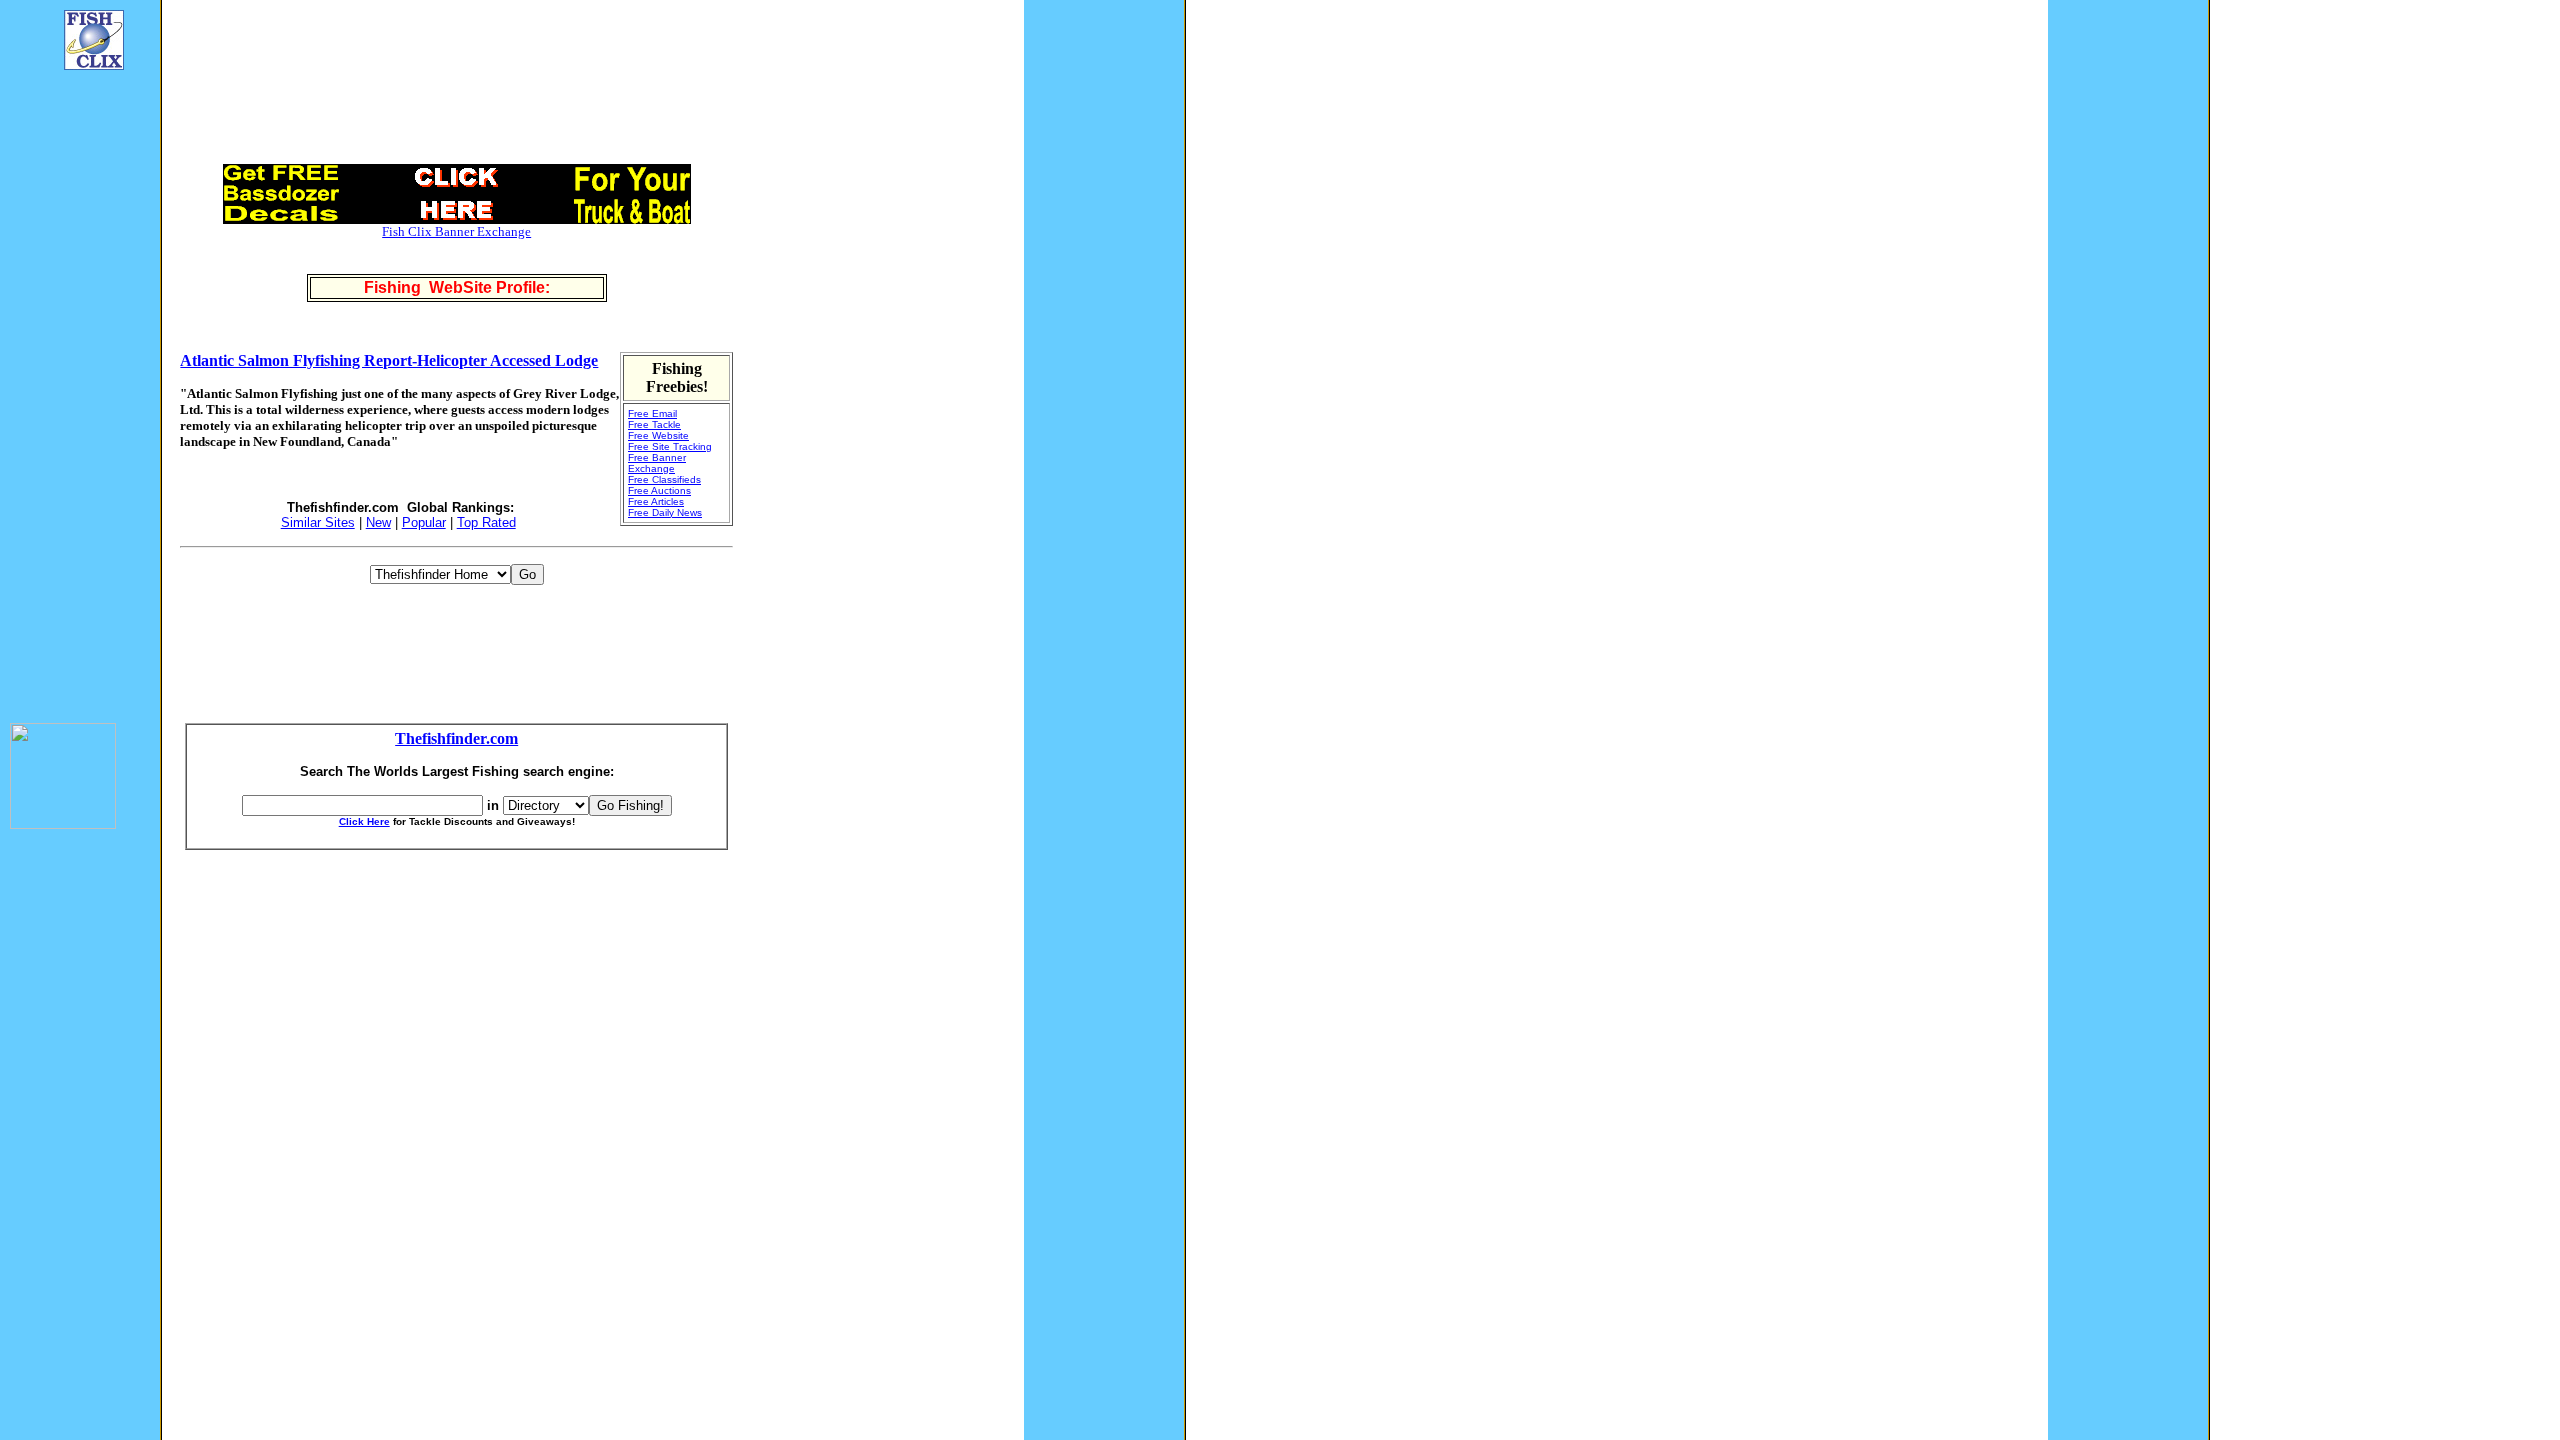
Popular (424, 522)
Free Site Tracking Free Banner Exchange (670, 457)
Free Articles (656, 501)
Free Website (658, 435)
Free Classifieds (664, 479)
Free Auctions (659, 490)
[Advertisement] (70, 386)
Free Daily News (665, 512)
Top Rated (486, 522)
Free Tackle (654, 424)
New (378, 522)
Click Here (364, 821)
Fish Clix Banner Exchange (456, 231)
